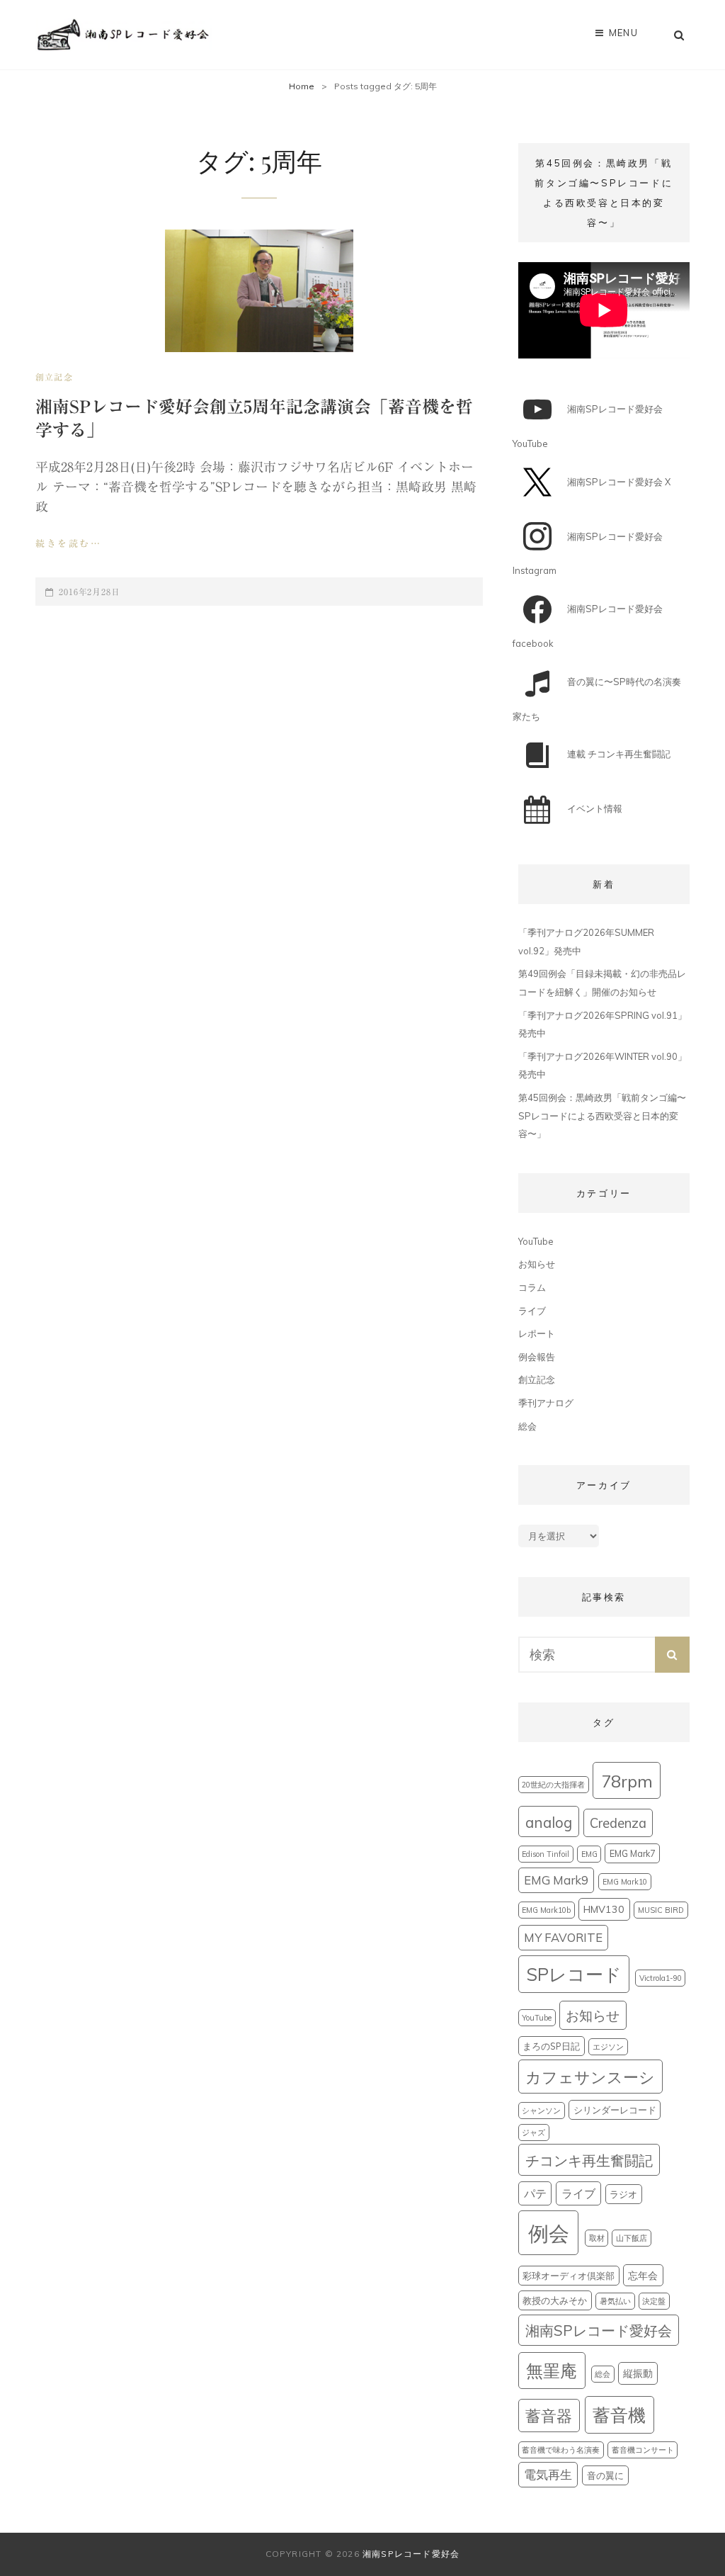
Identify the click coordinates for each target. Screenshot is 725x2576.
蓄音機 (619, 2415)
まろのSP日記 (551, 2046)
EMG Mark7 (633, 1853)
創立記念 (54, 377)
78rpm (627, 1781)
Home (302, 86)
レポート (537, 1333)
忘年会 (643, 2276)
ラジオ (623, 2194)
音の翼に (605, 2475)
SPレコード (574, 1974)
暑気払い (615, 2301)
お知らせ (537, 1264)
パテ (535, 2193)
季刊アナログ (546, 1403)
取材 (597, 2238)
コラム (532, 1287)
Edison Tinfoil (546, 1854)
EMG (589, 1854)
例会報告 (537, 1357)
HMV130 (604, 1909)
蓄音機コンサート (643, 2450)
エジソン (608, 2047)
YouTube (536, 1241)
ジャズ (533, 2132)
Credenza (618, 1823)
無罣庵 (552, 2371)
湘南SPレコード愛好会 (599, 2330)
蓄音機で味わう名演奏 (561, 2450)
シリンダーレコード (615, 2110)
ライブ (532, 1311)
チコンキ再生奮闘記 (589, 2160)
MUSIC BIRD (661, 1910)
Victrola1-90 (661, 1978)
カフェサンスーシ (590, 2077)
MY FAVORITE (563, 1937)
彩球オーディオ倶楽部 (569, 2276)
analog (549, 1822)
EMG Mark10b (546, 1910)
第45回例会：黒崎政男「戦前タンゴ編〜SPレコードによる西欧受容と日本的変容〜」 (602, 1115)
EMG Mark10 (625, 1882)
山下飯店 (632, 2238)
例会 (549, 2233)
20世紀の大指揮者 (553, 1785)
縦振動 (638, 2373)
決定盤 (654, 2301)
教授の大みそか (555, 2300)
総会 (527, 1426)
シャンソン (541, 2111)
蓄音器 (549, 2416)
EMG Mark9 (556, 1880)
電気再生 (548, 2474)
